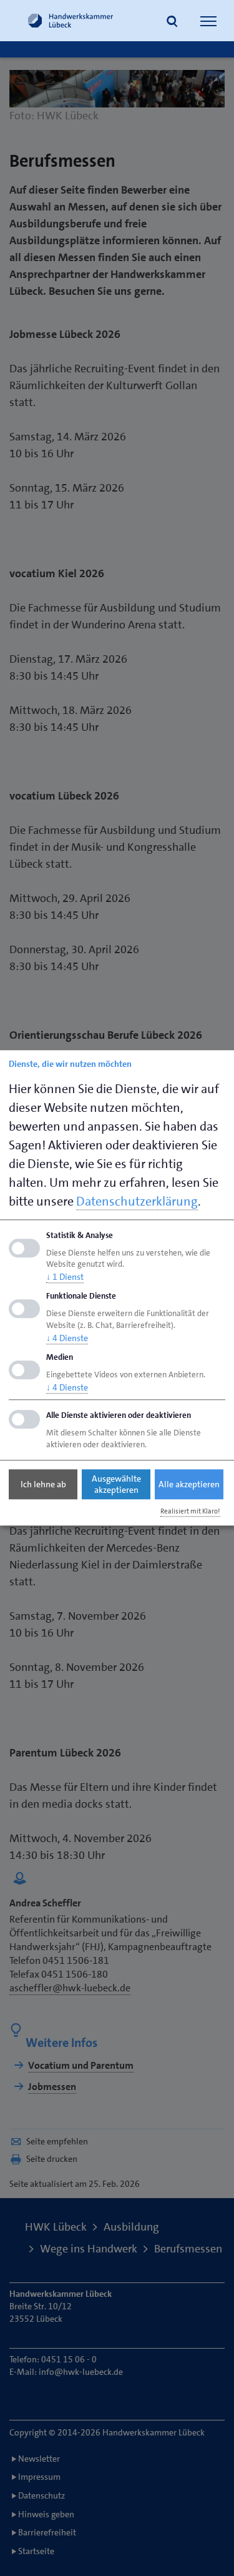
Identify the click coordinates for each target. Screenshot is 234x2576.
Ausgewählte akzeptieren (116, 1484)
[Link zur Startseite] (71, 21)
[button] (172, 22)
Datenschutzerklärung (137, 1201)
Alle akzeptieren (189, 1484)
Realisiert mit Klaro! (190, 1511)
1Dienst (65, 1277)
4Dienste (67, 1338)
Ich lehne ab (43, 1484)
